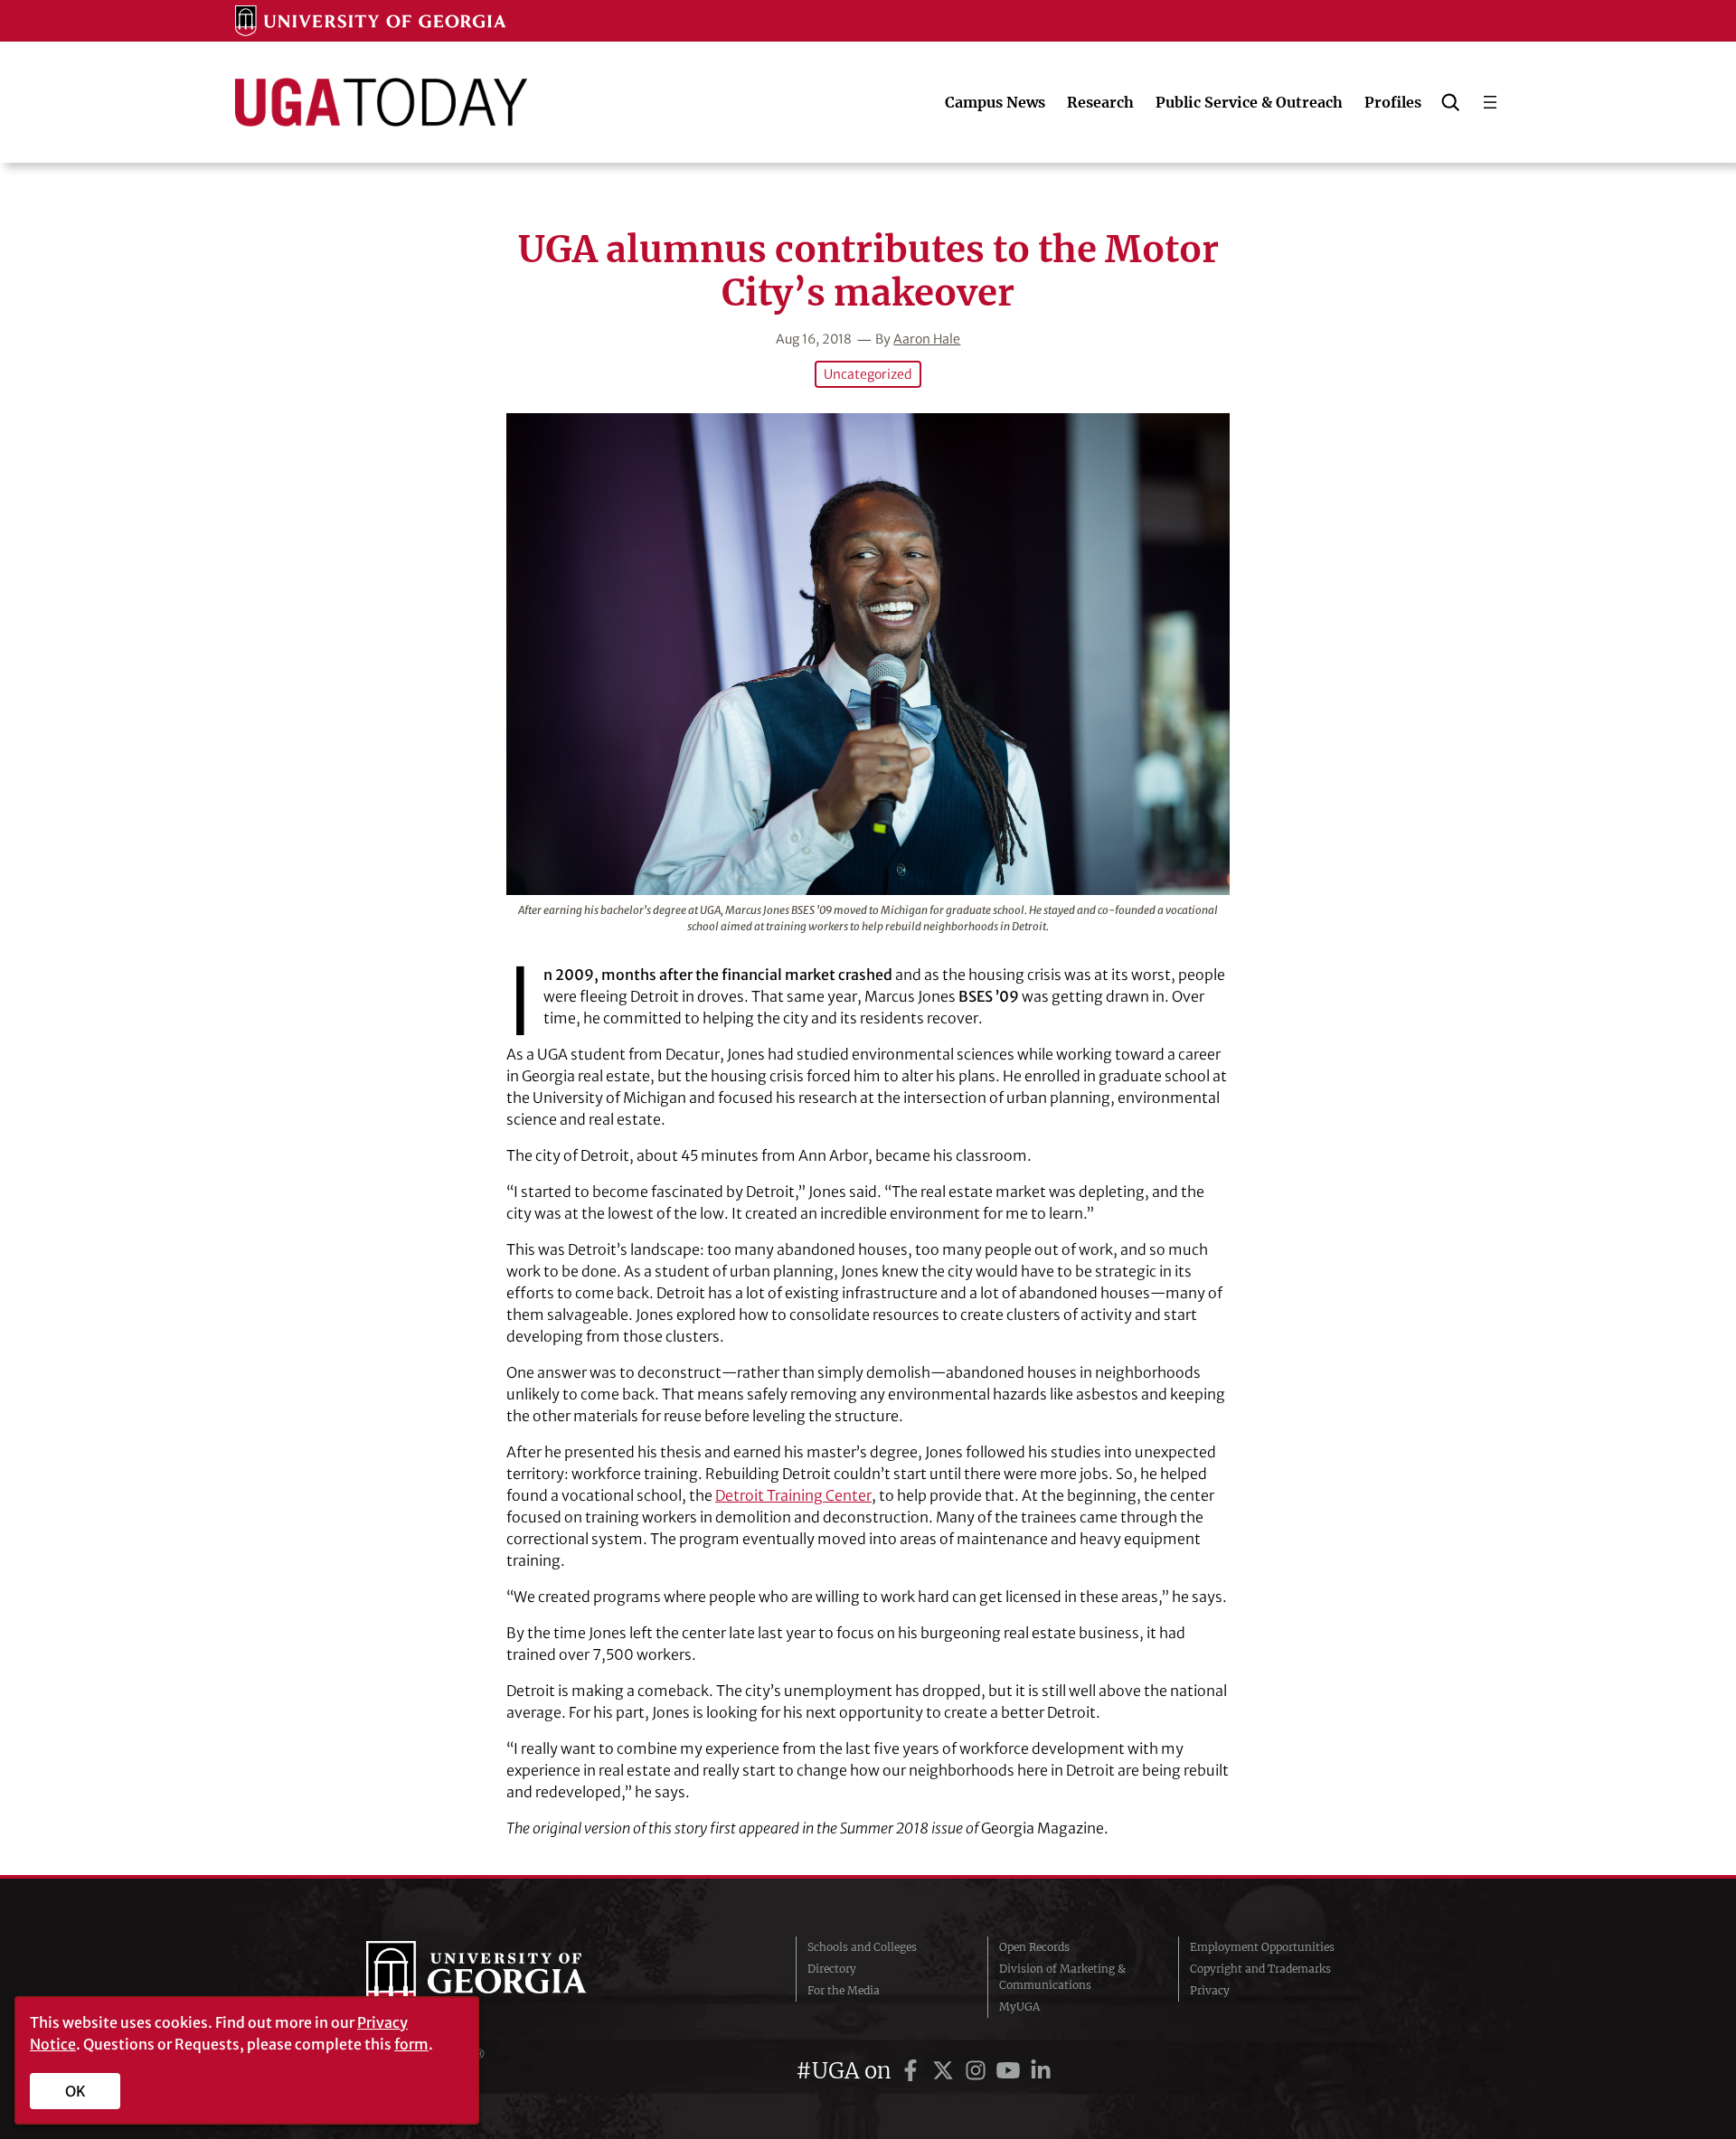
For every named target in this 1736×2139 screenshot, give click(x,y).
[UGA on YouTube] (1011, 2071)
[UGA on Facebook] (913, 2071)
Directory (832, 1969)
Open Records (1034, 1947)
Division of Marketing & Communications (1062, 1977)
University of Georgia (502, 1977)
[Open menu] (1490, 102)
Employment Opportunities (1262, 1947)
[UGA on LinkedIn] (1041, 2071)
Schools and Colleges (862, 1947)
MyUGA (1019, 2007)
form (411, 2044)
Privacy (1210, 1990)
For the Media (844, 1990)
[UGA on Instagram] (978, 2071)
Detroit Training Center (793, 1495)
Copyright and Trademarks (1260, 1969)
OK (75, 2091)
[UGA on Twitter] (946, 2071)
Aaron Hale (927, 339)
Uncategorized (868, 374)
